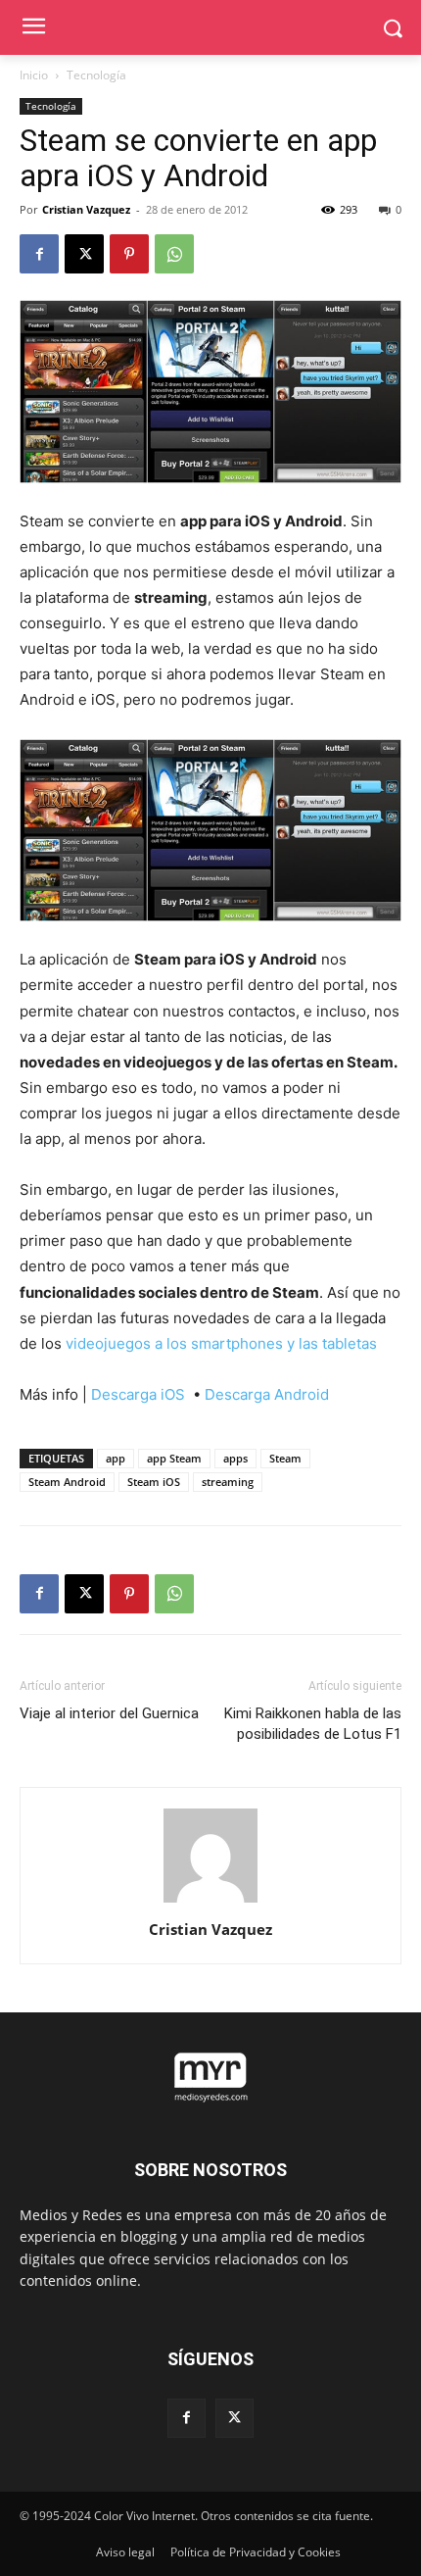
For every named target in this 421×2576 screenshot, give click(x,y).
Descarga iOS (140, 1394)
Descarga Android (267, 1394)
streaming (228, 1482)
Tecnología (96, 75)
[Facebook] (39, 254)
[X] (84, 254)
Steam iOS (154, 1482)
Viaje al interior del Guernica (109, 1713)
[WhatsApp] (174, 254)
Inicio (34, 75)
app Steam (174, 1458)
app (116, 1458)
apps (235, 1458)
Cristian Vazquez (86, 209)
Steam (285, 1458)
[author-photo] (210, 1902)
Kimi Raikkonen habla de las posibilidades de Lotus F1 (313, 1724)
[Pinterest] (129, 254)
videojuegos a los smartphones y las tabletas (221, 1343)
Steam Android (67, 1482)
